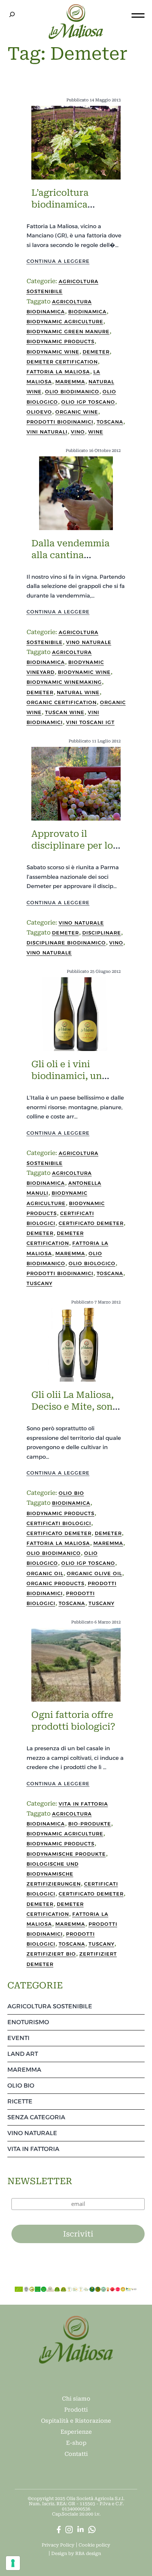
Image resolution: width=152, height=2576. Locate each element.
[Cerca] (12, 14)
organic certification (62, 702)
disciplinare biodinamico (66, 943)
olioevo (39, 412)
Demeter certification (62, 362)
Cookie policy (94, 2545)
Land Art (23, 2054)
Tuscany (39, 1283)
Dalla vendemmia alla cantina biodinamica (70, 555)
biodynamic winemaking (64, 682)
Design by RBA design (76, 2554)
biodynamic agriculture (65, 321)
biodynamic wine (53, 352)
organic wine (77, 412)
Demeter (96, 352)
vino (78, 432)
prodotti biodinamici (60, 422)
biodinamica (87, 311)
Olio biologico (92, 1263)
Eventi (18, 2038)
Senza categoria (36, 2117)
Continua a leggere (58, 261)
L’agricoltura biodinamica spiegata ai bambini (75, 205)
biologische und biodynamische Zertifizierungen (54, 1874)
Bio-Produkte (90, 1824)
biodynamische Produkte (66, 1854)
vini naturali (47, 432)
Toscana (110, 422)
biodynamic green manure (68, 331)
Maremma (70, 382)
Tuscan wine (65, 712)
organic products (56, 1583)
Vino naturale (89, 642)
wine (96, 432)
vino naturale (49, 953)
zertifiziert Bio (51, 1954)
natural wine (78, 692)
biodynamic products (61, 341)
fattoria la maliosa (58, 372)
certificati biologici (59, 1523)
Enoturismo (28, 2022)
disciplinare (102, 933)
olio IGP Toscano (88, 402)
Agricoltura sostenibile (50, 2006)
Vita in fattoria (83, 1804)
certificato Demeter (91, 1223)
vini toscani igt (90, 722)
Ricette (20, 2101)
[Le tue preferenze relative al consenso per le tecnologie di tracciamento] (13, 2563)
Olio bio (71, 1493)
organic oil (45, 1573)
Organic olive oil (94, 1573)
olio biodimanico (72, 391)
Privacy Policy (58, 2545)
